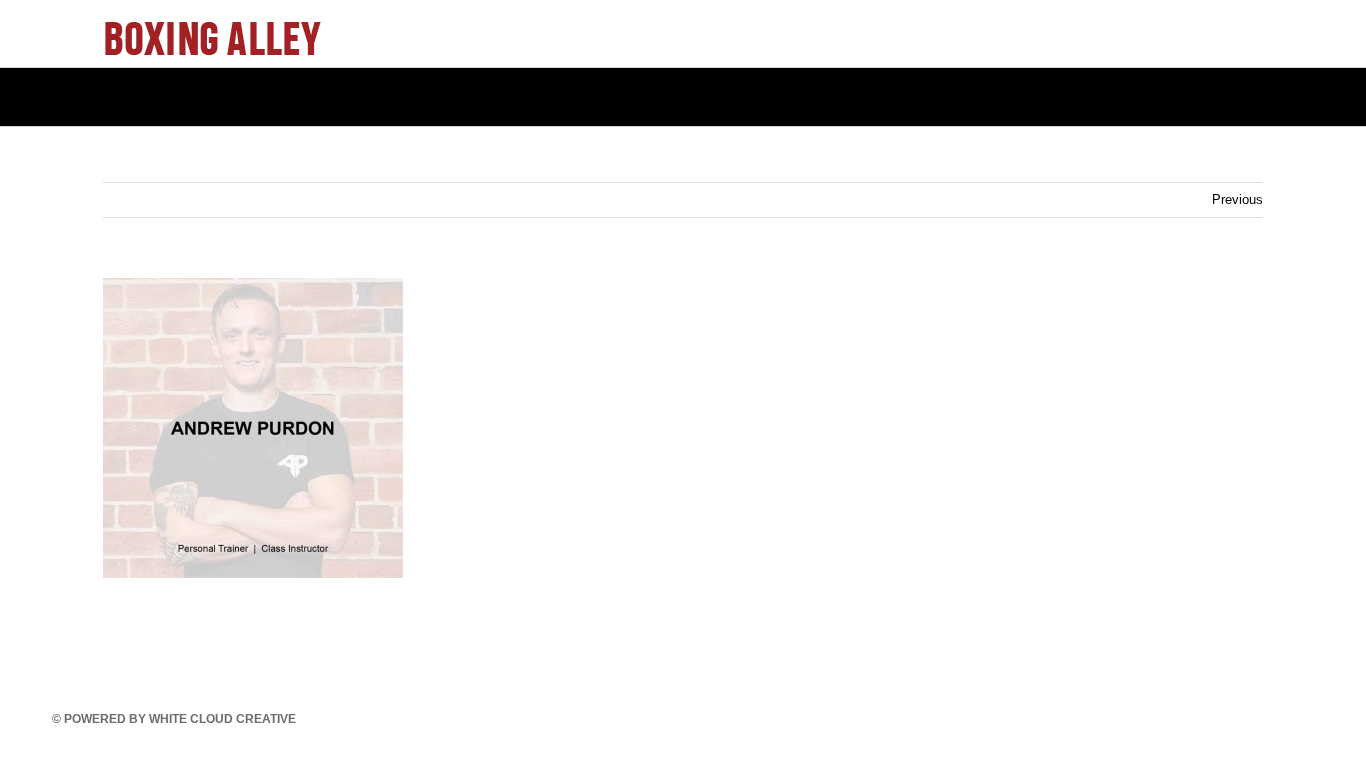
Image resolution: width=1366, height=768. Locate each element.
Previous (1237, 199)
